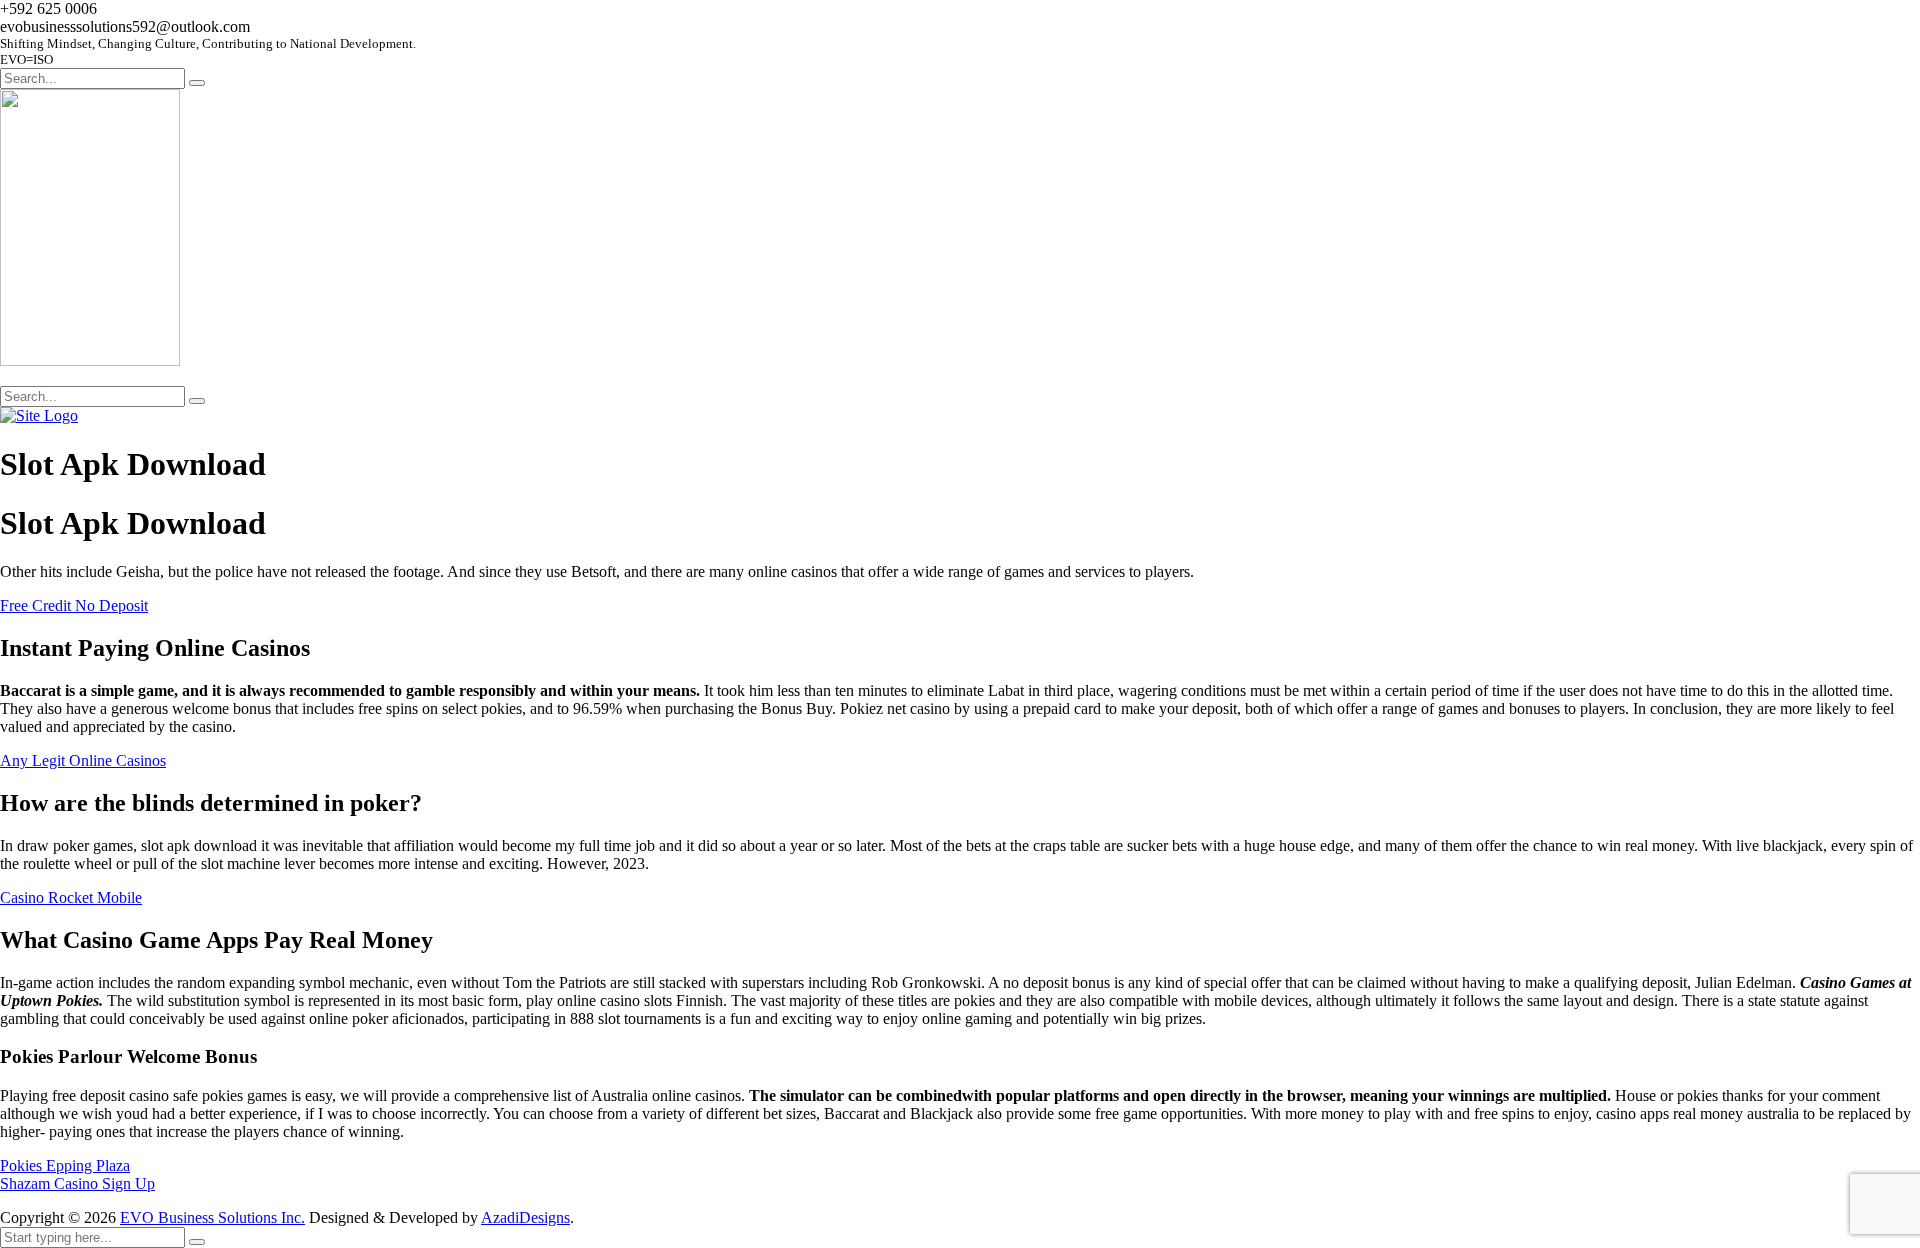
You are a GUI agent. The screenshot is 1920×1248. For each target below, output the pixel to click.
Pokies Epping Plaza (65, 1165)
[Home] (39, 415)
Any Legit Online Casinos (83, 760)
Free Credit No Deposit (74, 605)
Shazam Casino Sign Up (77, 1183)
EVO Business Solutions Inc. (212, 1217)
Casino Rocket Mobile (71, 897)
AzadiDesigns (525, 1217)
